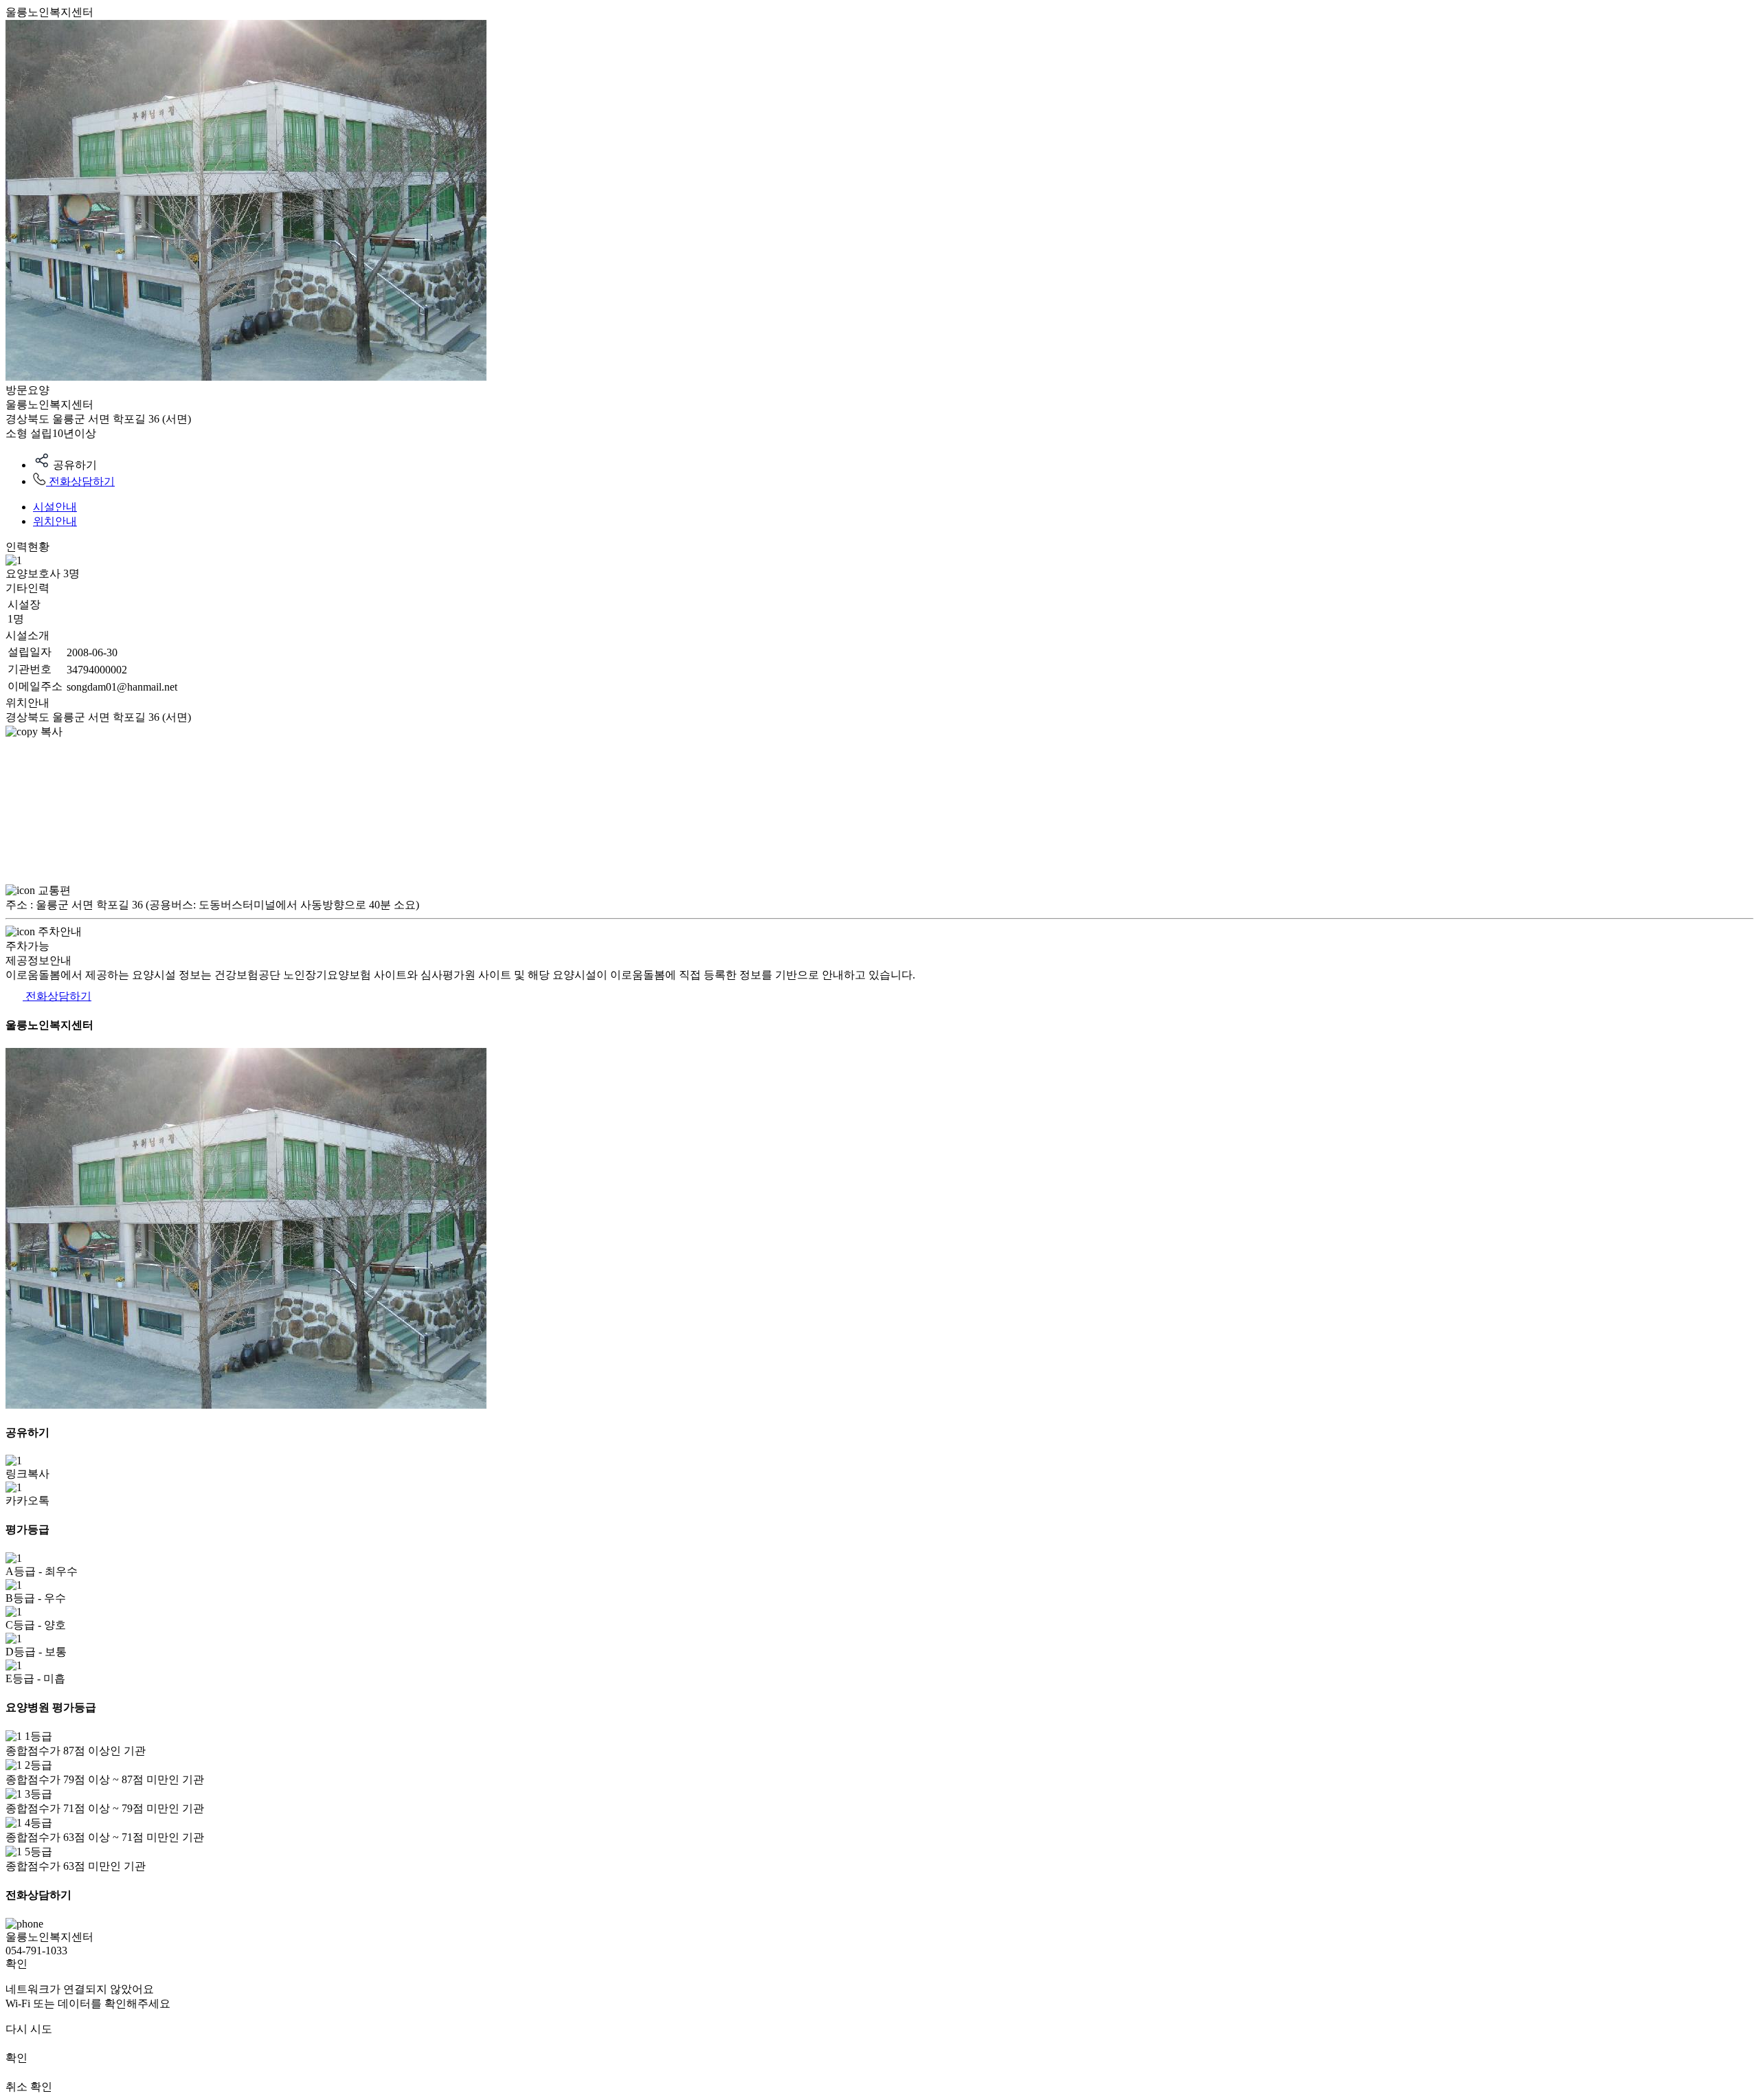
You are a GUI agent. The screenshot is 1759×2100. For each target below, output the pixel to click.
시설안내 (55, 507)
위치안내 (55, 521)
